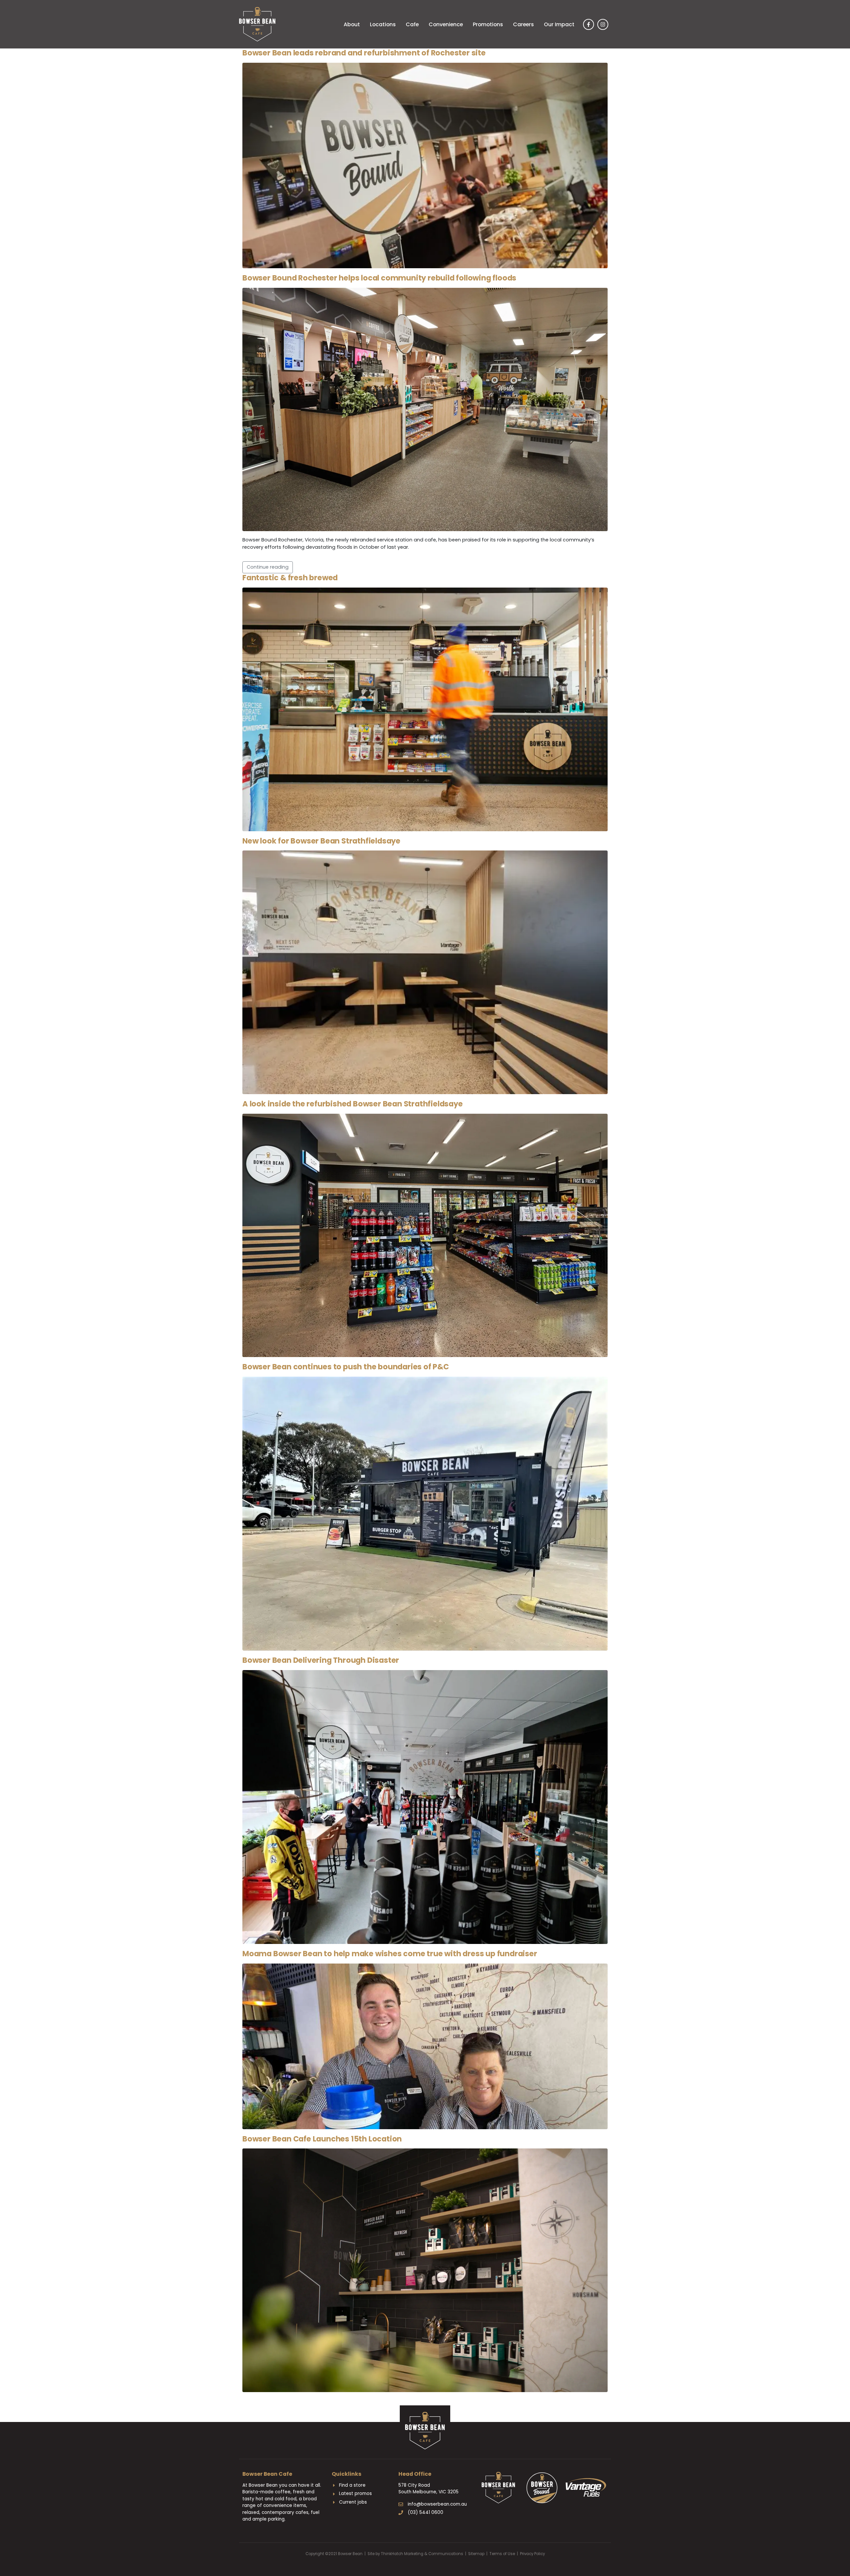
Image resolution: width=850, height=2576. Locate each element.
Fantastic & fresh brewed (290, 578)
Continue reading (268, 567)
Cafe (412, 24)
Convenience (446, 24)
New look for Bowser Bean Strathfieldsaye (321, 841)
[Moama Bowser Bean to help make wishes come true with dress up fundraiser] (425, 2046)
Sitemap (476, 2554)
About (352, 24)
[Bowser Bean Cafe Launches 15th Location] (425, 2270)
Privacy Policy (532, 2554)
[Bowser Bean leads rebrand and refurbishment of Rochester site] (425, 165)
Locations (383, 24)
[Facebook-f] (589, 24)
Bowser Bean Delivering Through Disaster (321, 1660)
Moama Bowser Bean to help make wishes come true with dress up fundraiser (390, 1954)
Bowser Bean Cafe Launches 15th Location (322, 2139)
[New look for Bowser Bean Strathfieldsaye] (425, 972)
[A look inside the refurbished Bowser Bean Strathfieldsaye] (425, 1235)
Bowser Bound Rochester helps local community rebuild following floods (379, 278)
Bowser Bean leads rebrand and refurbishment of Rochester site (364, 53)
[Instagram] (603, 24)
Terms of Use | (505, 2554)
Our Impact (559, 24)
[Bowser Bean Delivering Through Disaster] (425, 1807)
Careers (523, 24)
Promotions (488, 24)
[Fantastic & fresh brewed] (425, 709)
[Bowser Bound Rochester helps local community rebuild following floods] (425, 409)
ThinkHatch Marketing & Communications (422, 2554)
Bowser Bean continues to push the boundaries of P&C (346, 1367)
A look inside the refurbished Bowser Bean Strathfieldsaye (353, 1104)
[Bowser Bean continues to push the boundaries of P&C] (425, 1513)
